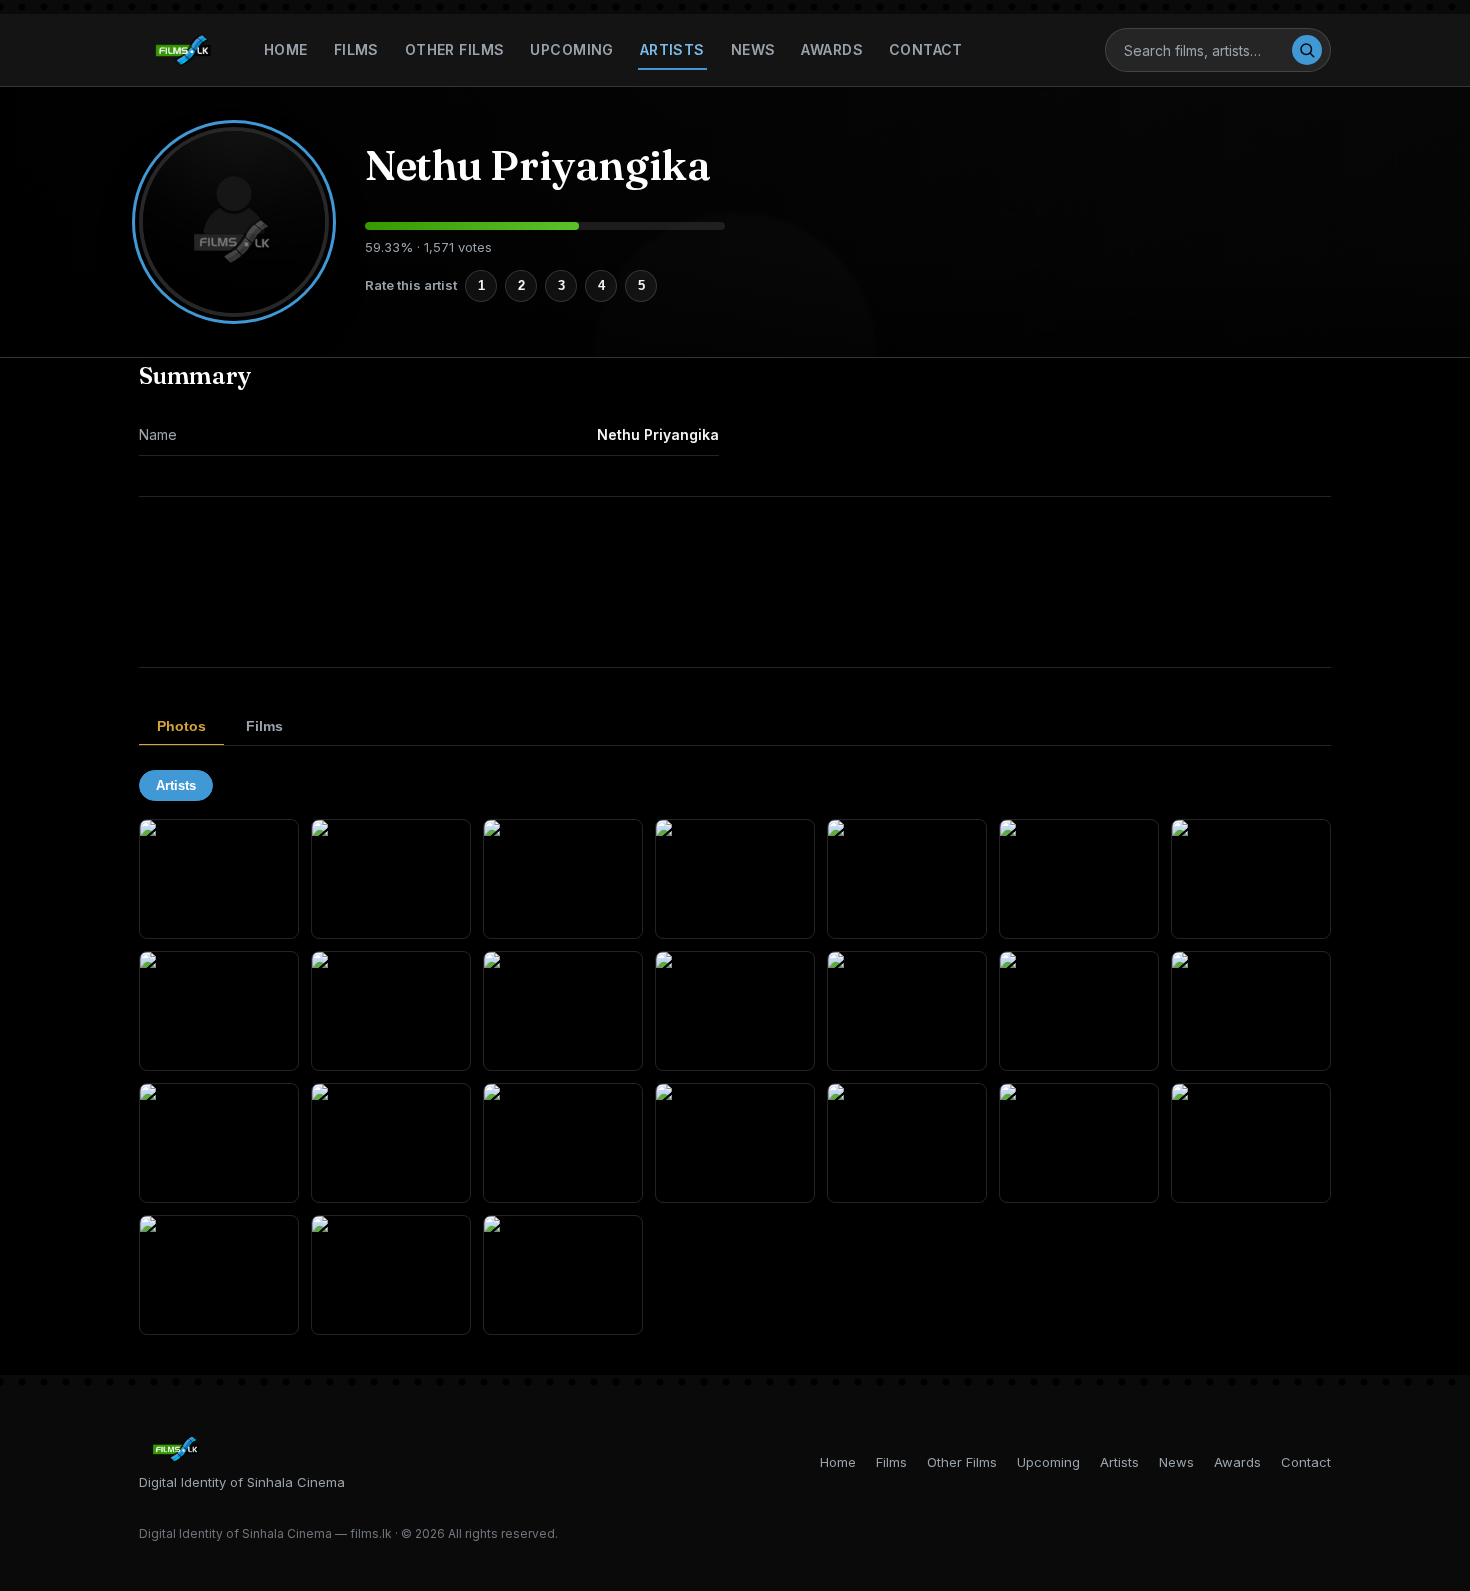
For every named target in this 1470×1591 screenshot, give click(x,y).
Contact (926, 49)
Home (286, 49)
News (753, 49)
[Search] (1307, 50)
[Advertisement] (735, 582)
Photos (181, 726)
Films (356, 49)
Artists (672, 49)
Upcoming (571, 49)
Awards (832, 49)
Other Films (455, 49)
